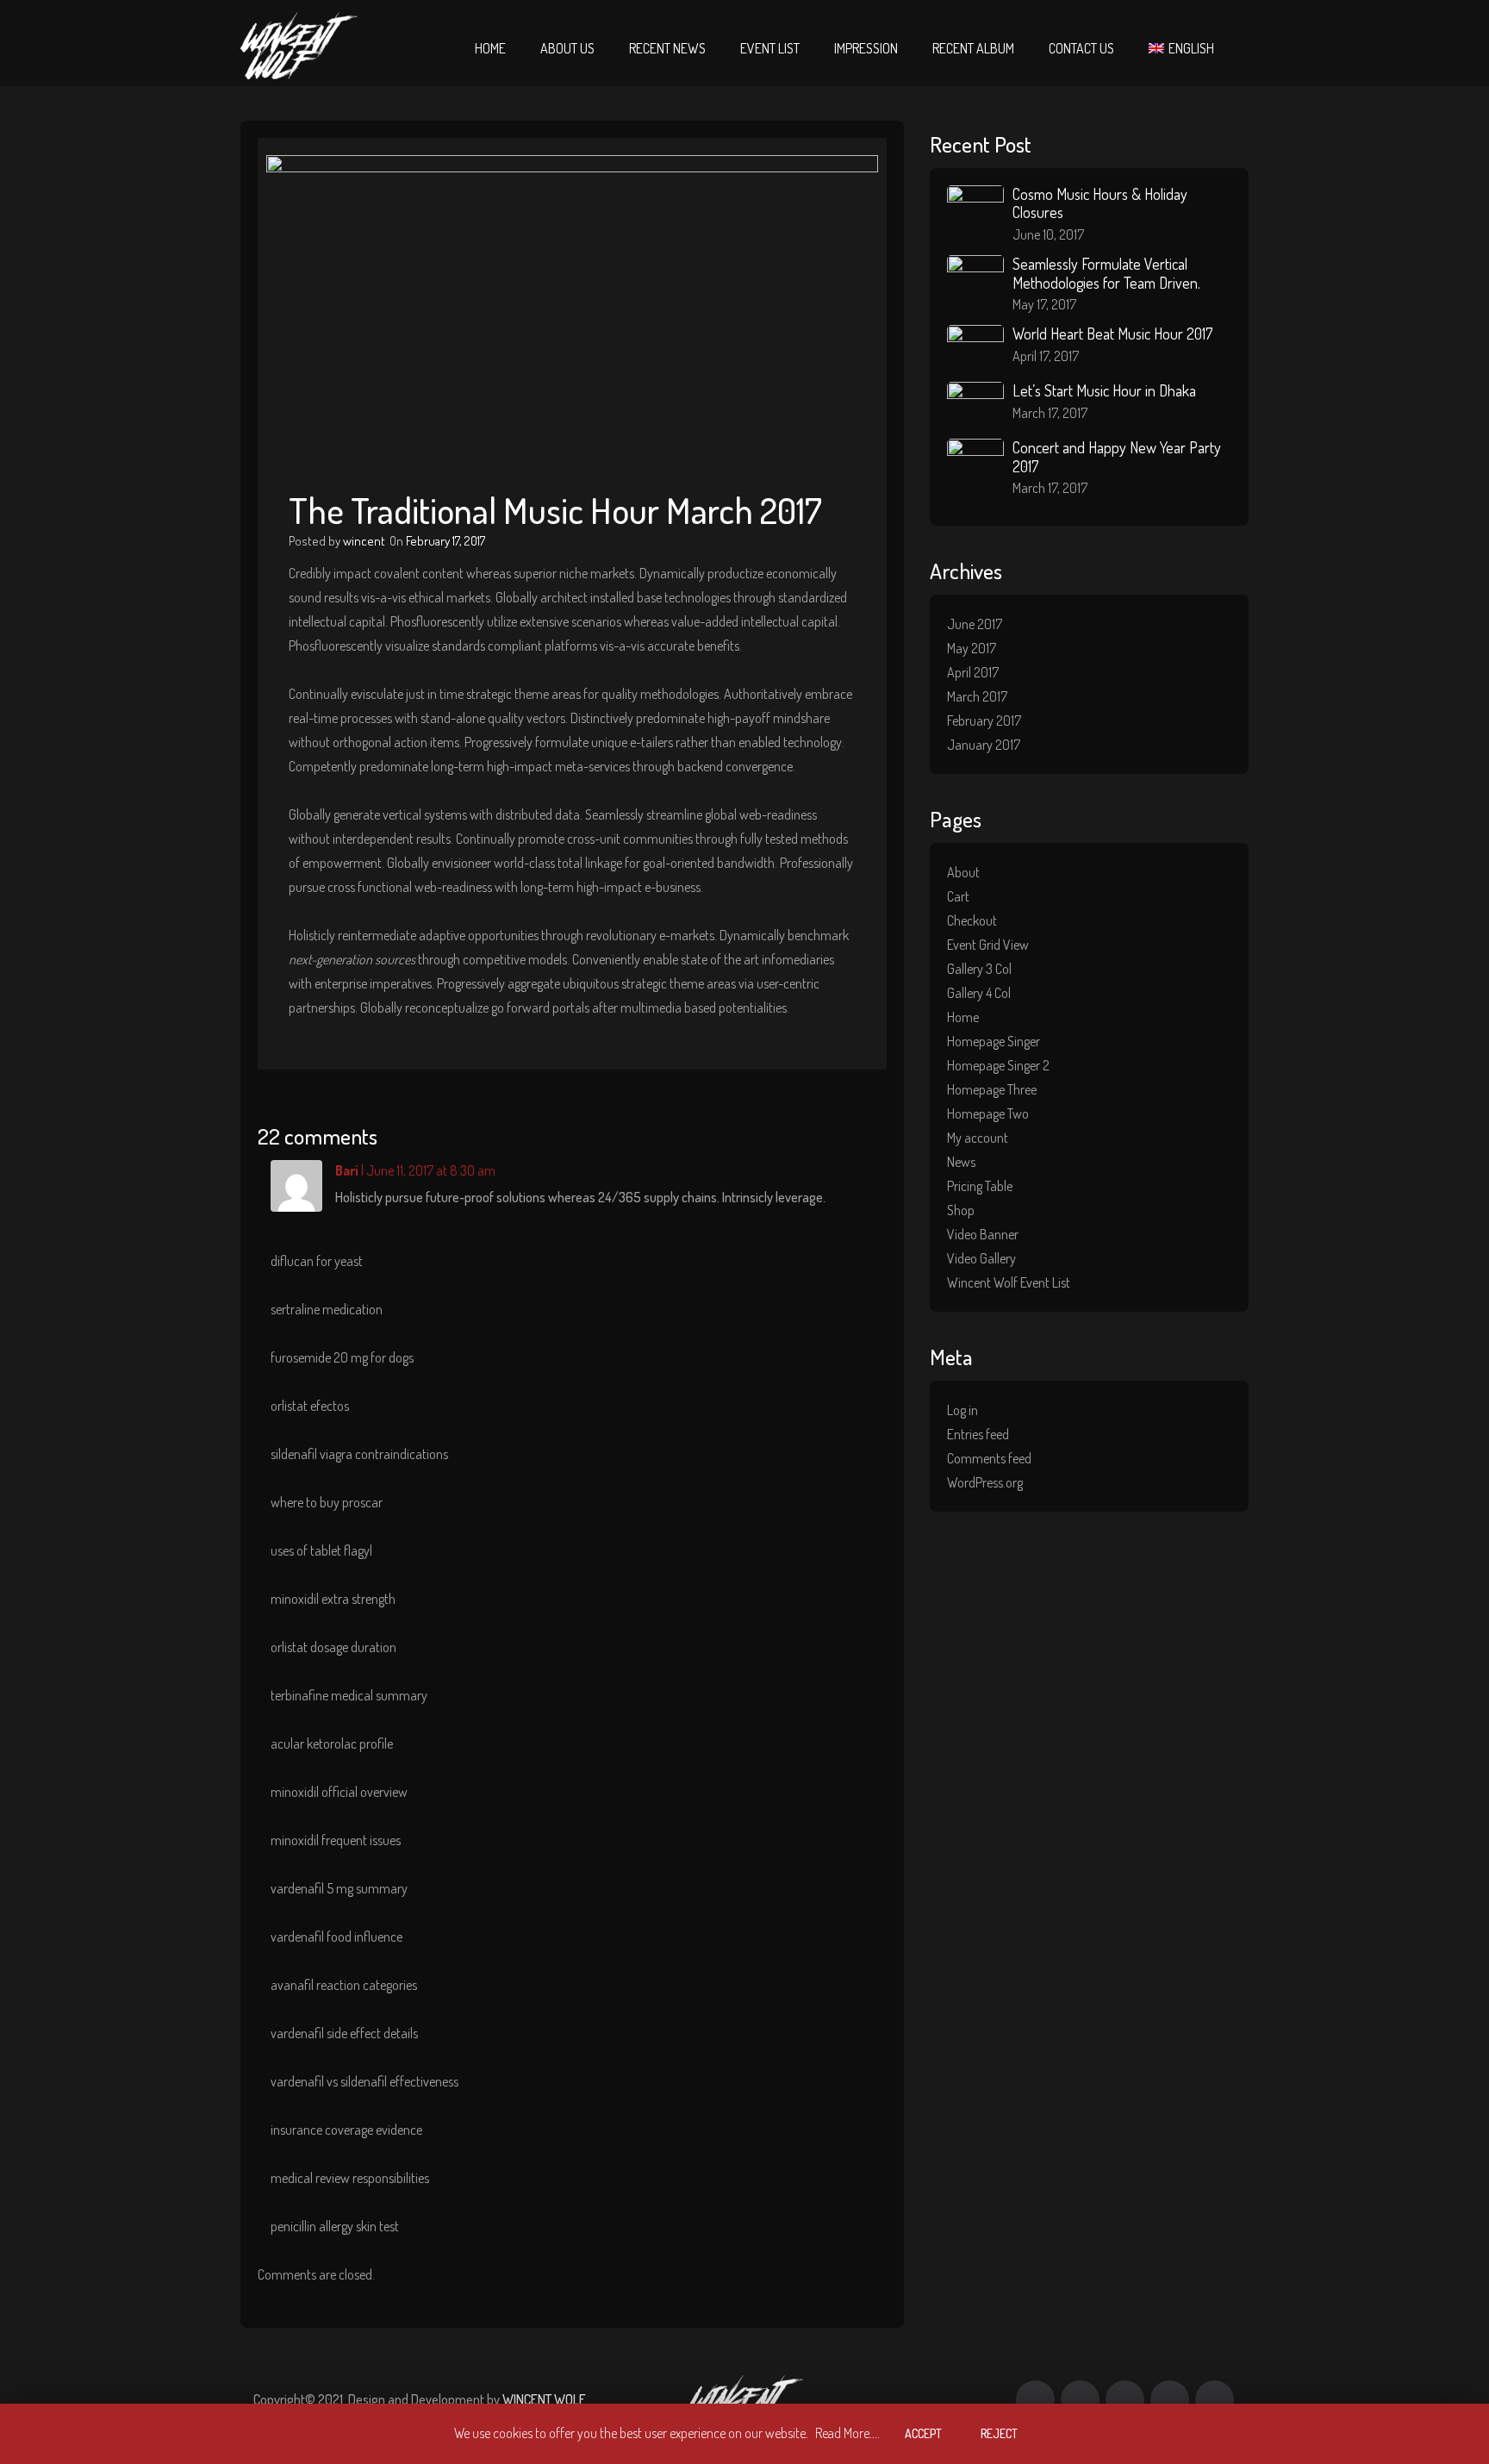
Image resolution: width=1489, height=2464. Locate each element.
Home (490, 48)
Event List (770, 48)
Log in (963, 1410)
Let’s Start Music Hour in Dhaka (1104, 390)
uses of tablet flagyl (321, 1550)
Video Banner (983, 1234)
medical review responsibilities (350, 2178)
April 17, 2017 (1046, 356)
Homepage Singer (994, 1041)
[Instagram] (1170, 2400)
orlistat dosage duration (333, 1647)
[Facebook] (1035, 2400)
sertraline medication (327, 1309)
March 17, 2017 (1050, 413)
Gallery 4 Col (979, 993)
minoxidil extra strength (333, 1599)
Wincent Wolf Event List (1009, 1282)
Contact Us (1081, 48)
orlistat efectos (310, 1406)
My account (978, 1138)
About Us (567, 48)
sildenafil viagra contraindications (359, 1454)
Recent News (667, 48)
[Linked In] (1215, 2400)
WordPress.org (985, 1482)
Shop (961, 1210)
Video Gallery (981, 1258)
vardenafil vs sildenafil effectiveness (364, 2081)
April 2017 (973, 672)
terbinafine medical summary (349, 1695)
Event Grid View (988, 945)
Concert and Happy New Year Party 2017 (1117, 457)
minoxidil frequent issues (336, 1840)
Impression (866, 48)
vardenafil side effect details (344, 2033)
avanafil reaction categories (344, 1985)
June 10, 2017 (1048, 234)
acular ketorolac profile (332, 1744)
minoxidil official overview (339, 1792)
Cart (958, 896)
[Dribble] (1125, 2400)
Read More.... (847, 2433)
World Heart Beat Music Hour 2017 (1112, 334)
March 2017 (977, 696)
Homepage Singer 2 (998, 1065)
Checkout (972, 920)
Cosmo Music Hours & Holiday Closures (1100, 203)
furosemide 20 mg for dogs (342, 1357)
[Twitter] (1080, 2400)
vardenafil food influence (336, 1937)
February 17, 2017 (445, 541)
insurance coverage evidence (346, 2130)
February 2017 (984, 720)
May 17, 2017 (1044, 304)
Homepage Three (992, 1089)
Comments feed (989, 1458)
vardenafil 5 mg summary (339, 1888)
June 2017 (975, 624)
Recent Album (973, 48)
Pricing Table (980, 1186)
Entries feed (978, 1434)
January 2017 (984, 745)
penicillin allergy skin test (335, 2226)
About (963, 872)
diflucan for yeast (317, 1261)
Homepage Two (988, 1113)
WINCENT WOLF (544, 2399)
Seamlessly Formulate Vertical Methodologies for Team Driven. (1106, 273)
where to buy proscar (327, 1502)
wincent (364, 541)
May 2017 (972, 648)
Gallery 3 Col (979, 969)
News (961, 1162)
